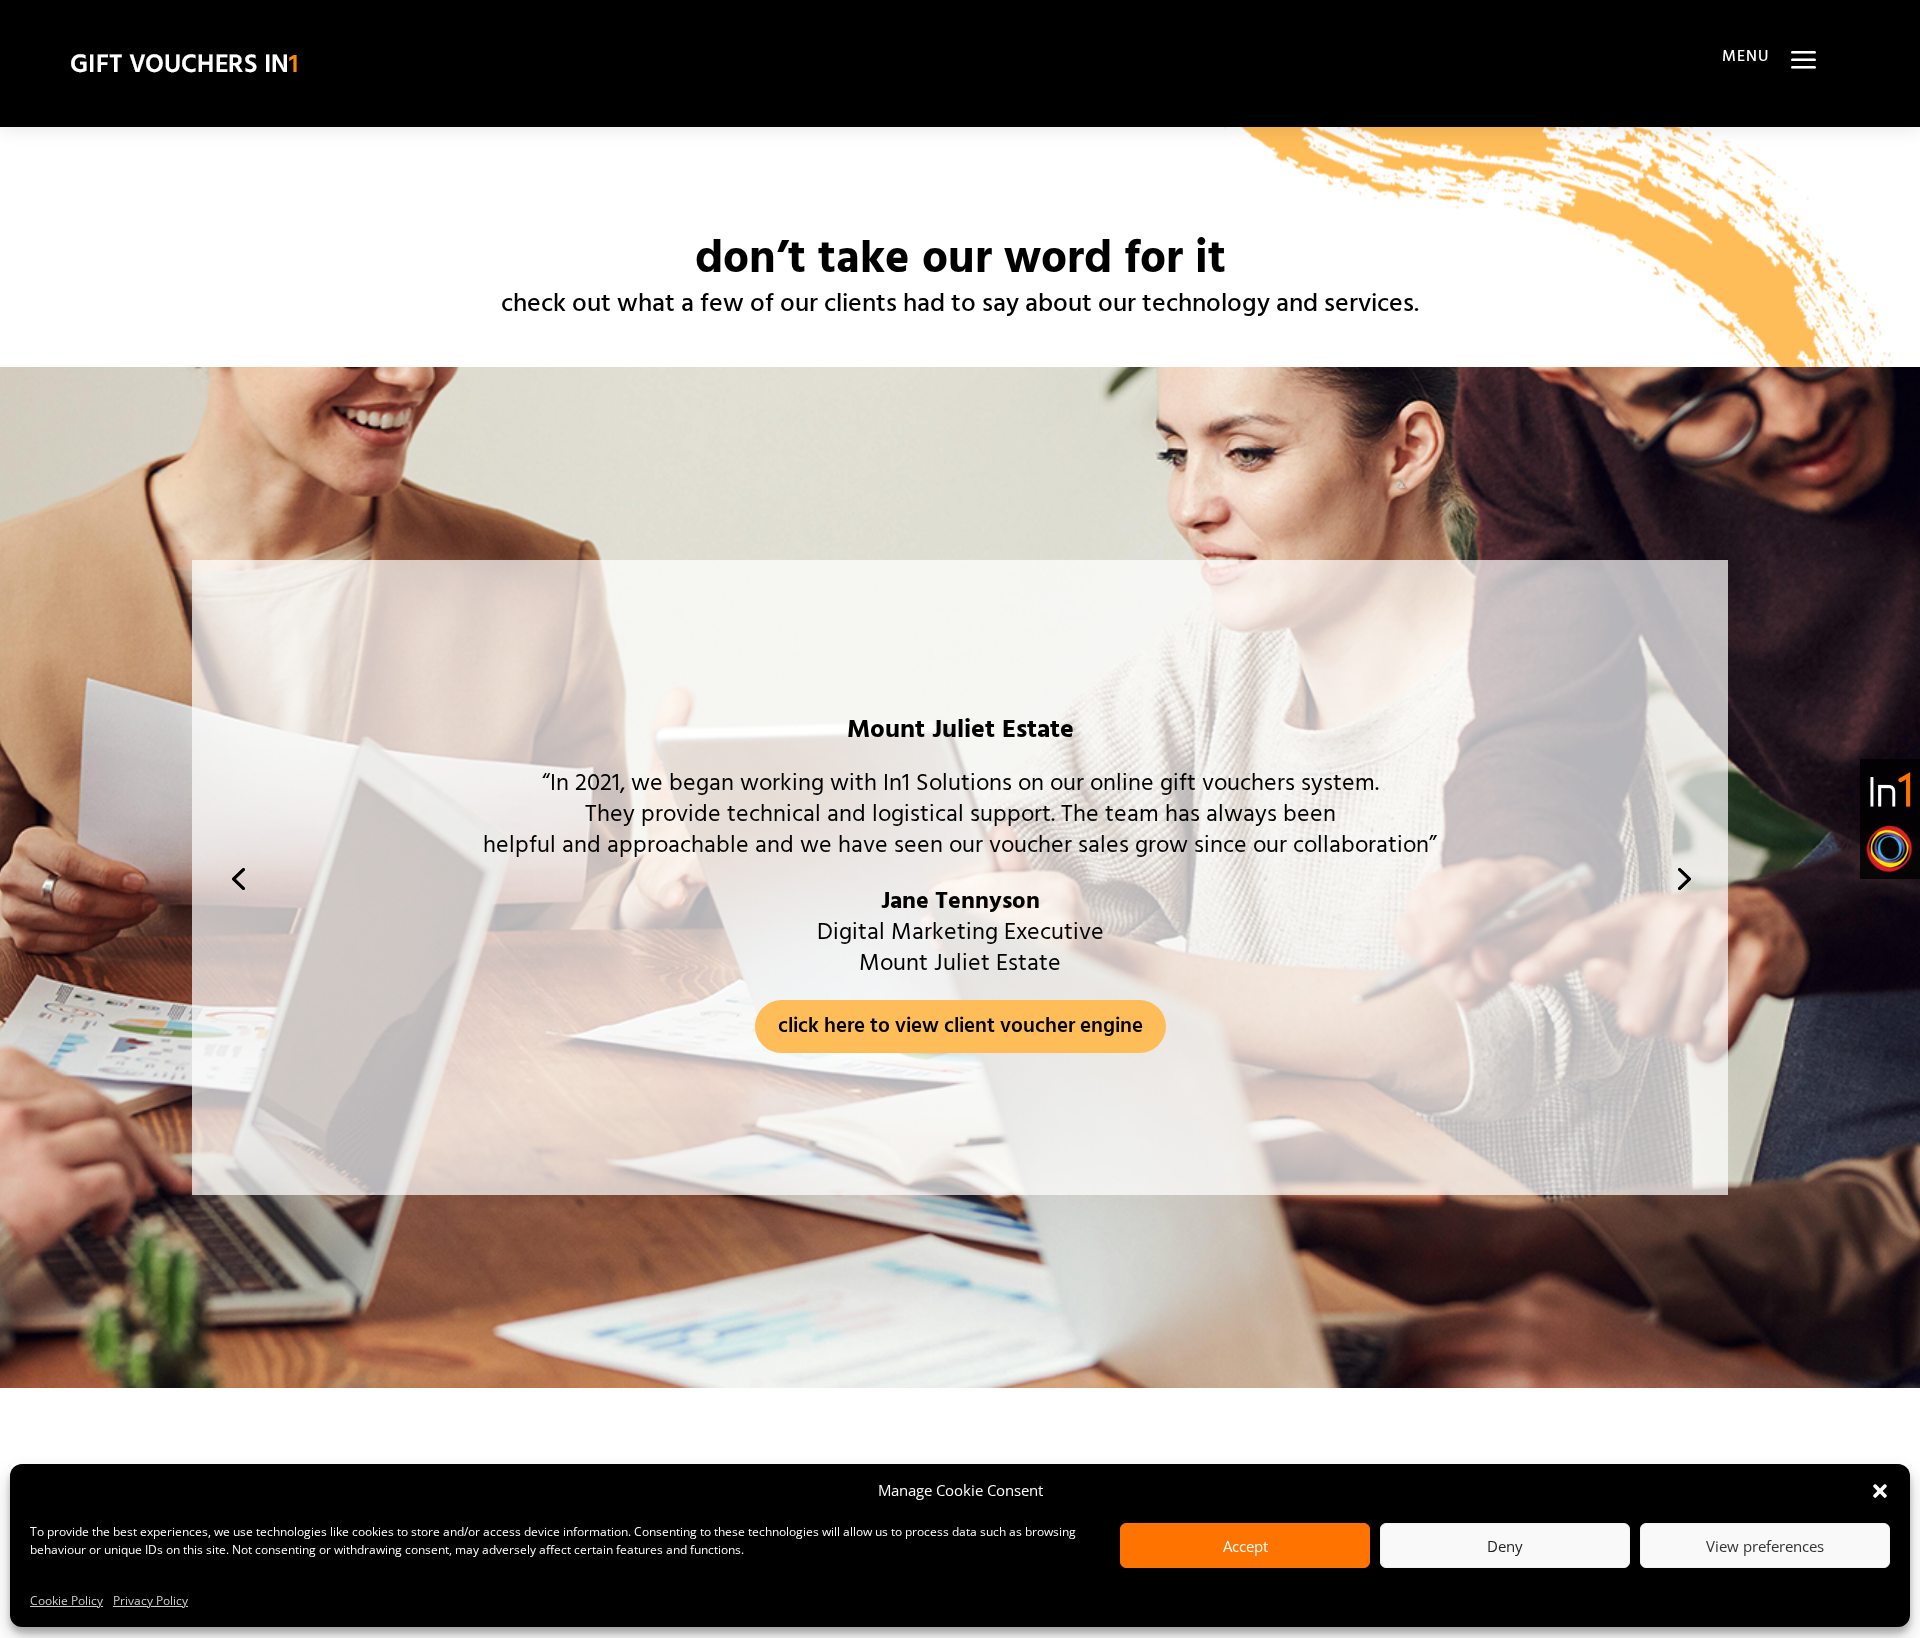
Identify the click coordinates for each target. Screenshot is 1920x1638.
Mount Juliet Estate (960, 730)
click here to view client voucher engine (960, 1026)
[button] (1880, 1491)
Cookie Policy (66, 1600)
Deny (1505, 1546)
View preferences (1765, 1546)
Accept (1245, 1546)
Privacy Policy (150, 1600)
